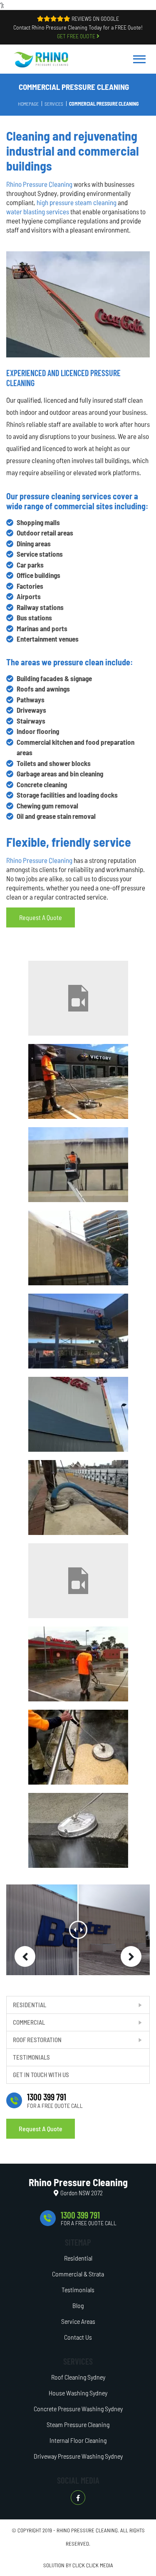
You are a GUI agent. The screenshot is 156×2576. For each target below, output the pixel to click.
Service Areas (78, 2321)
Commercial (29, 2022)
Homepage (28, 104)
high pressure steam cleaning (77, 202)
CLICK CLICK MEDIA (93, 2565)
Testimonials (31, 2057)
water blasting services (38, 211)
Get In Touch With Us (41, 2075)
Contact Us (78, 2337)
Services (54, 104)
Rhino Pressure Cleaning (39, 184)
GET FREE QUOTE (77, 36)
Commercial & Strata (78, 2274)
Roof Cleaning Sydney (78, 2377)
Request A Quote (41, 2128)
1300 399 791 (47, 2097)
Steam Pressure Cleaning (78, 2424)
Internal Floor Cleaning (78, 2440)
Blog (78, 2305)
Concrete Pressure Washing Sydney (78, 2409)
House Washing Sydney (78, 2393)
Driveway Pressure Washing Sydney (78, 2456)
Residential (30, 2005)
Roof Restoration (37, 2040)
